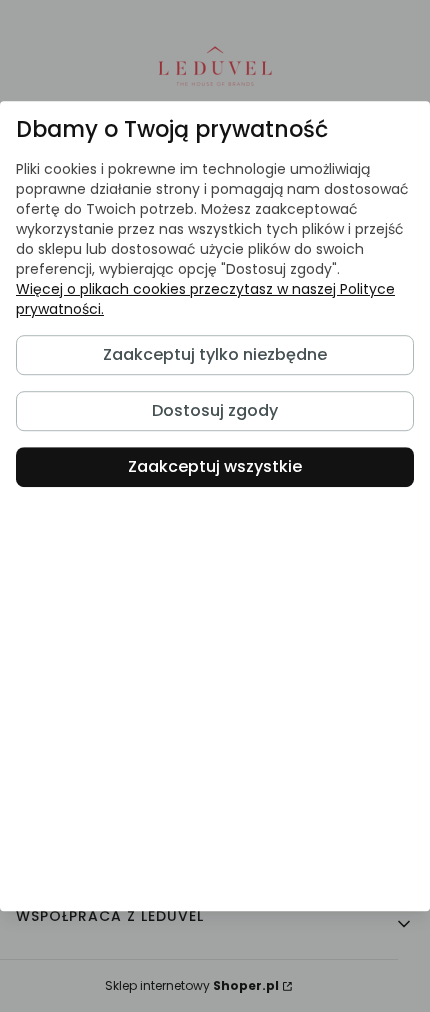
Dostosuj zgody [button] (215, 410)
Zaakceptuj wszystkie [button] (215, 466)
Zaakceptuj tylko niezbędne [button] (215, 354)
